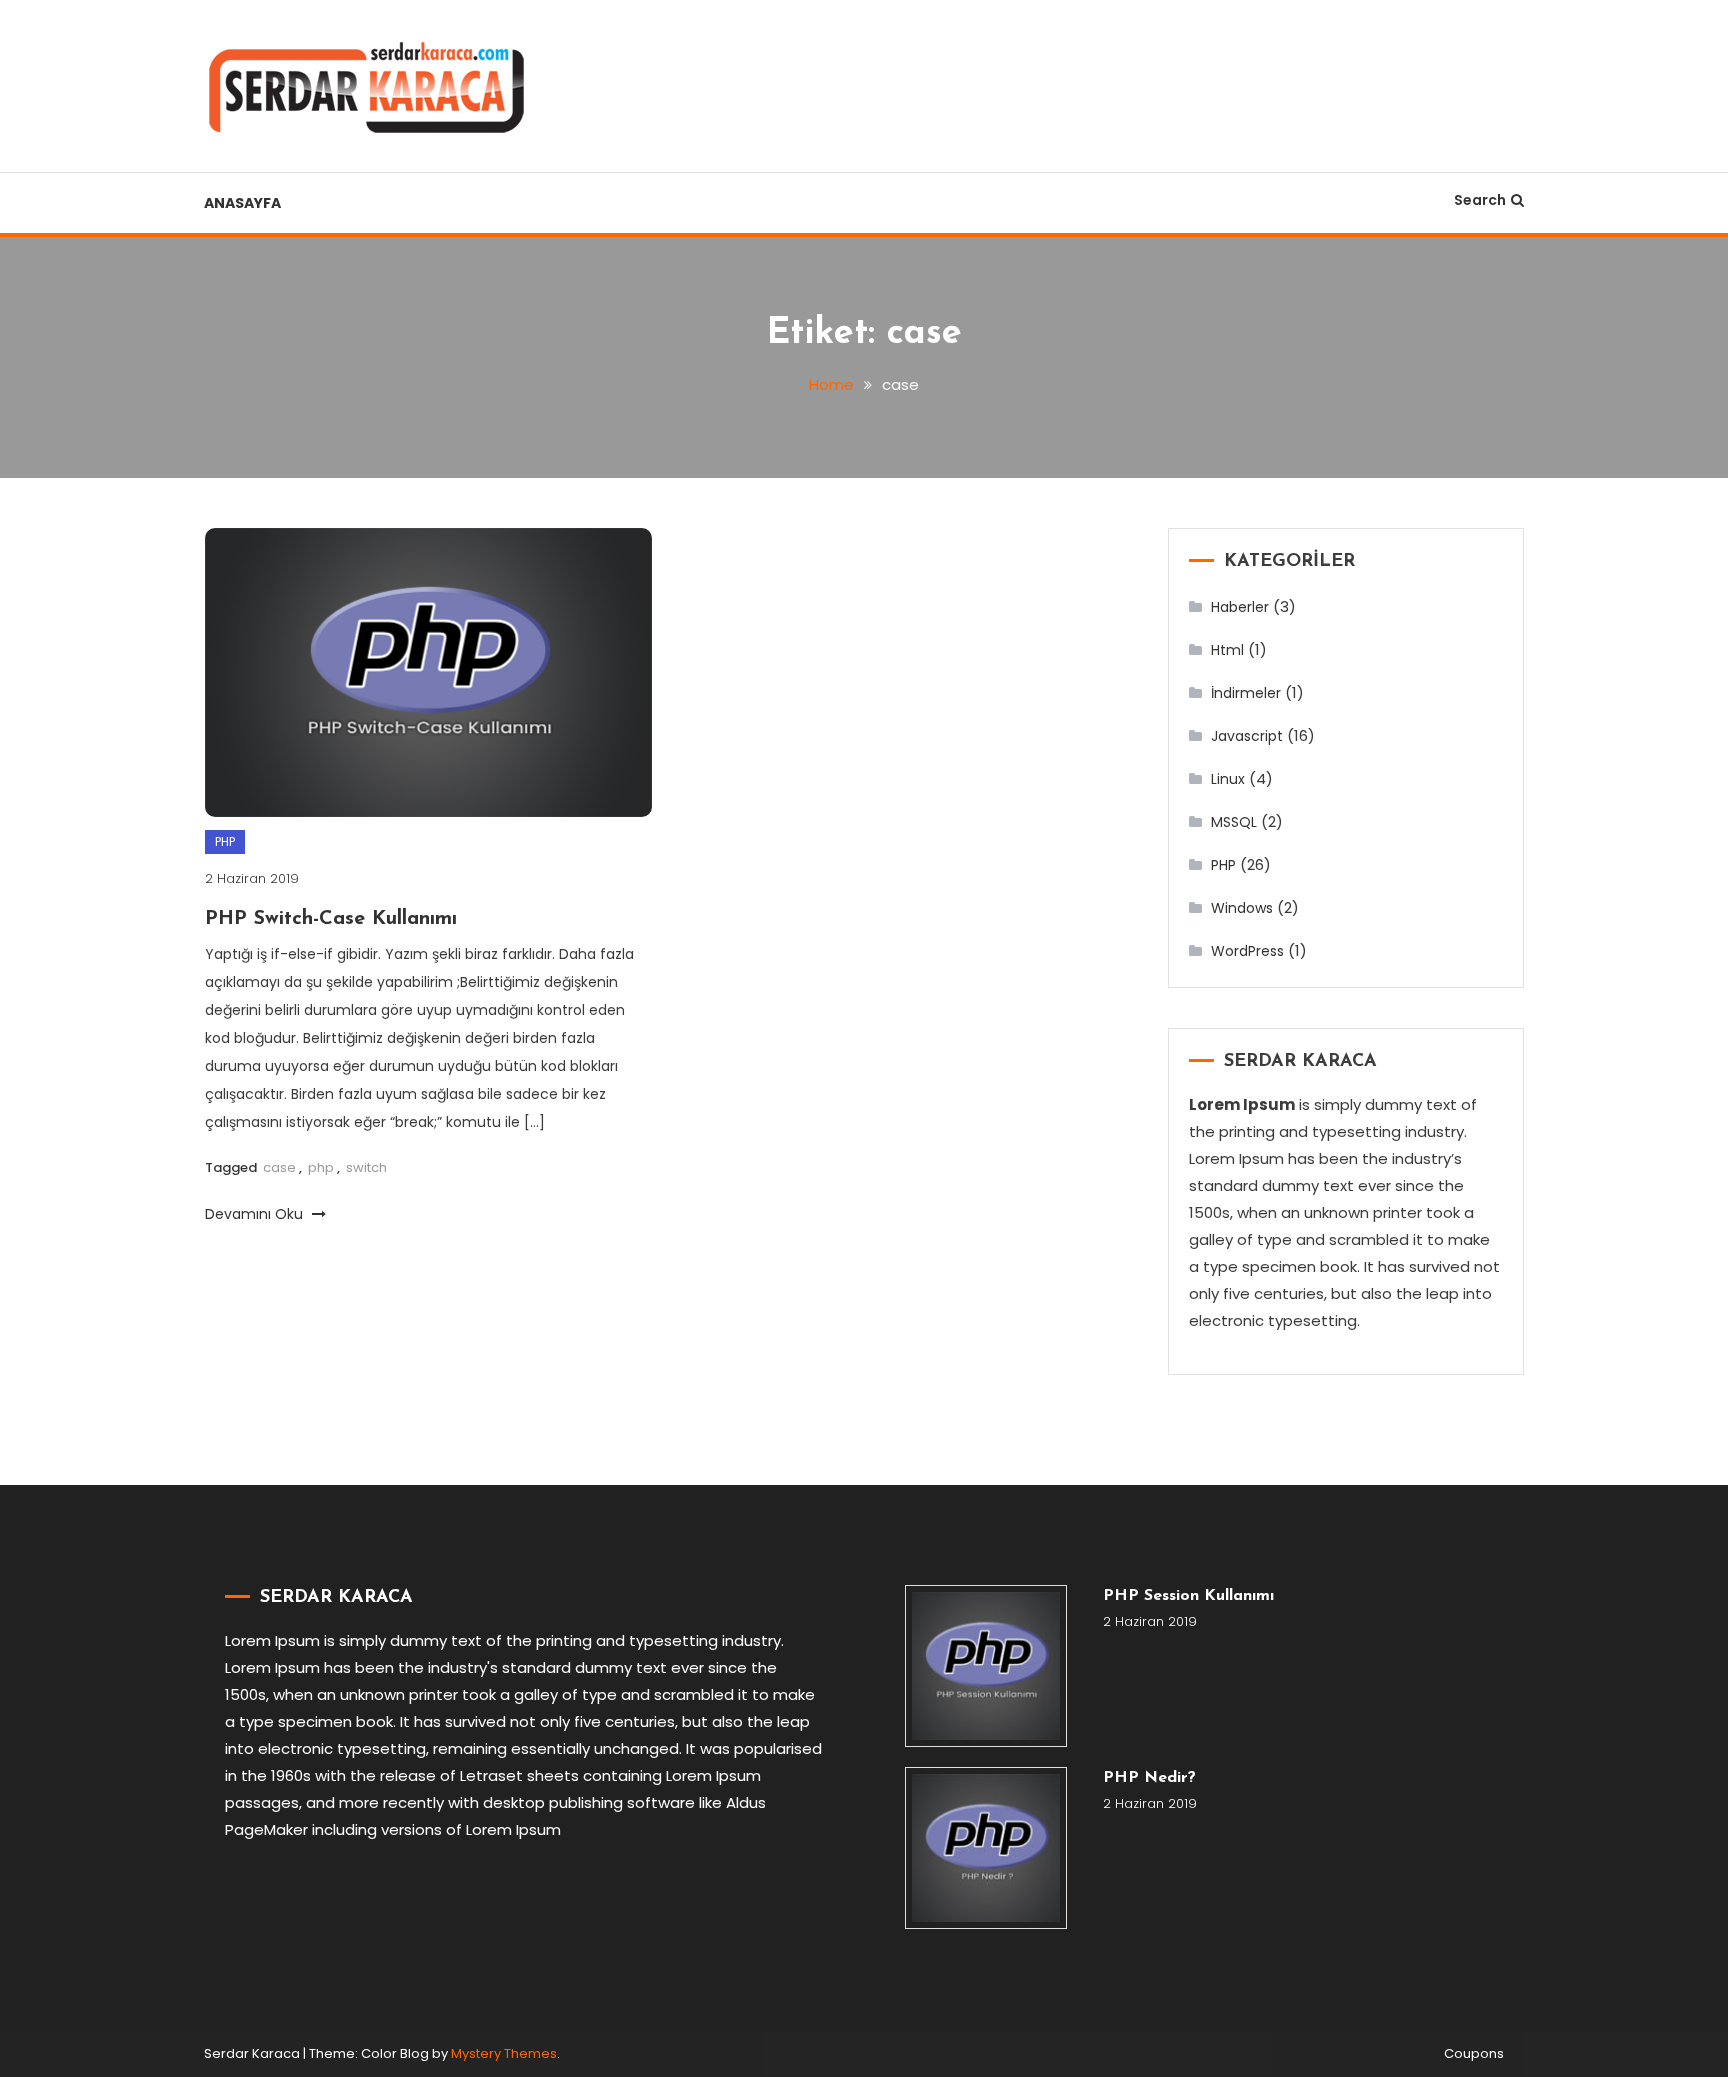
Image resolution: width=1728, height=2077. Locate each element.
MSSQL (1234, 822)
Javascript (1247, 736)
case (279, 1167)
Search (1480, 200)
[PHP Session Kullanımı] (986, 1666)
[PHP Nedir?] (986, 1848)
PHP (225, 841)
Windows (1242, 908)
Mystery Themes (504, 2053)
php (321, 1167)
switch (366, 1167)
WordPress (1247, 951)
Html (1227, 650)
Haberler (1240, 607)
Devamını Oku (256, 1214)
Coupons (1474, 2054)
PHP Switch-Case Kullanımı (331, 919)
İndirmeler (1246, 693)
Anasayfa (242, 203)
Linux (1228, 779)
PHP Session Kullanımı (1188, 1596)
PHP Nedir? (1149, 1778)
